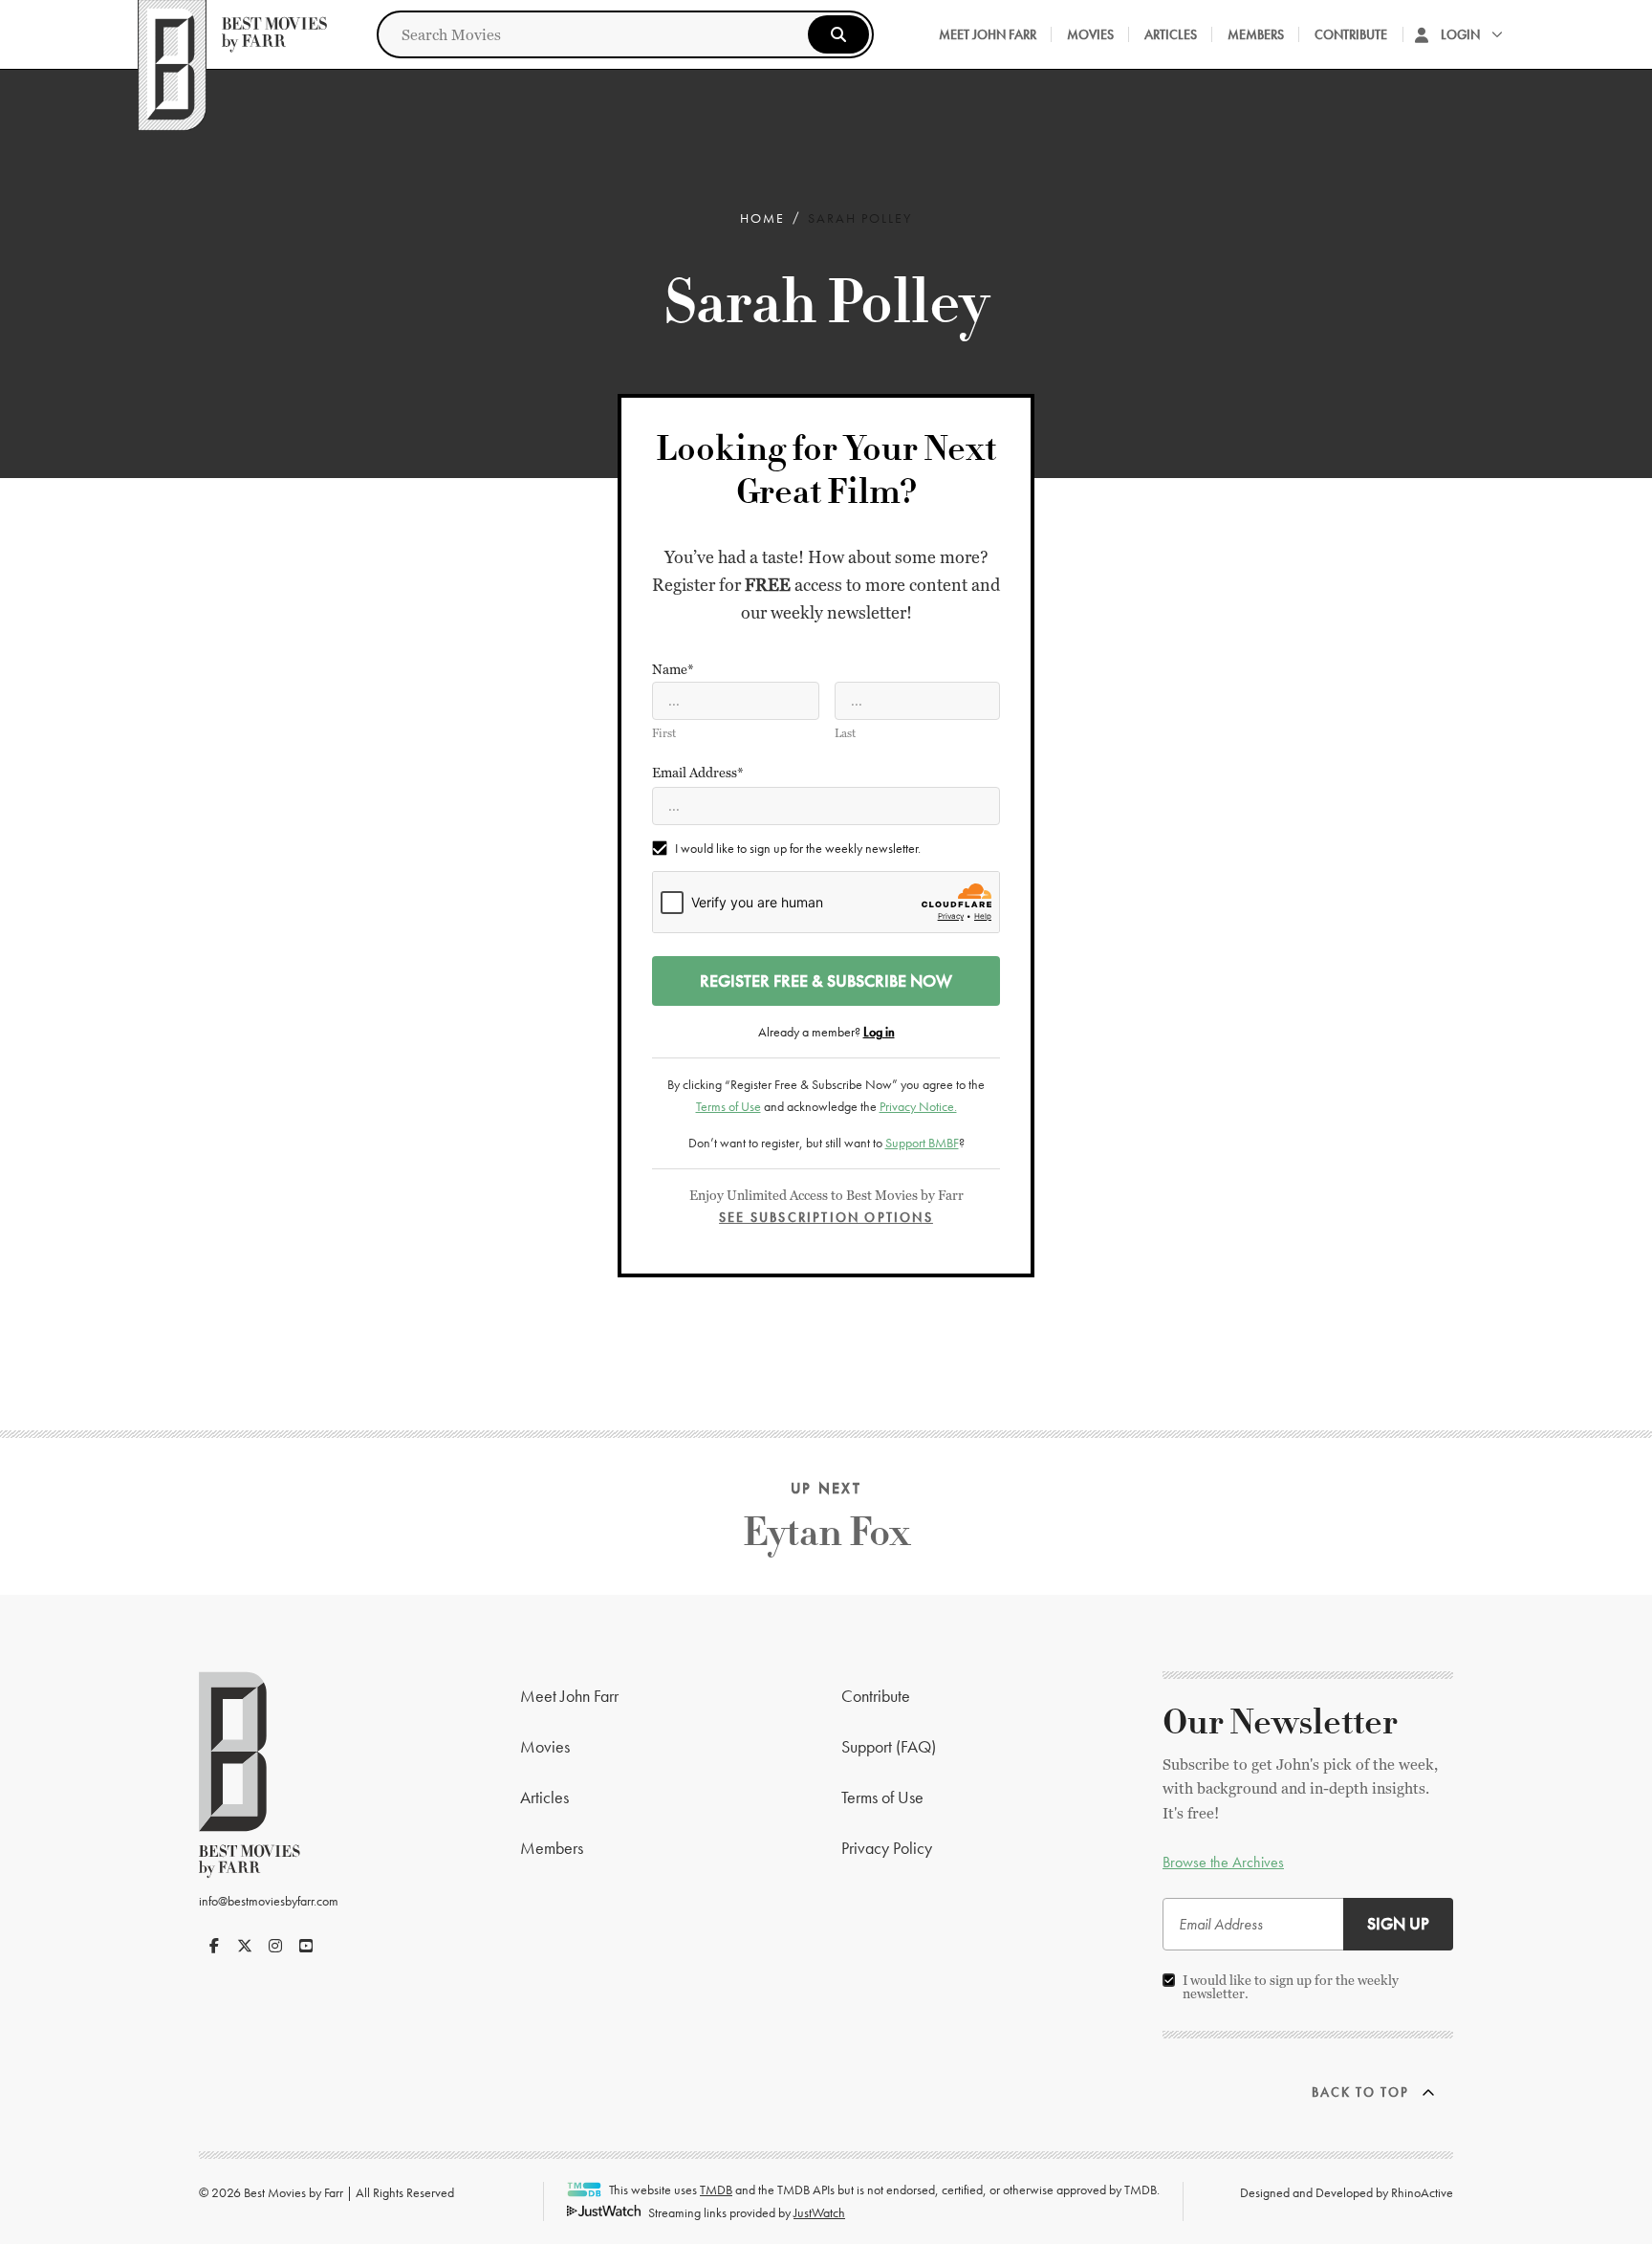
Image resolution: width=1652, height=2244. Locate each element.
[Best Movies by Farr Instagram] (275, 1946)
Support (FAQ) (889, 1746)
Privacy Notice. (918, 1106)
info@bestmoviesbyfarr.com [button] (269, 1901)
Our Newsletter (1280, 1723)
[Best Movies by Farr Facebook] (214, 1946)
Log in (879, 1032)
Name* (673, 669)
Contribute (1351, 34)
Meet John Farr (988, 34)
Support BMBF (922, 1143)
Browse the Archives (1223, 1862)
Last (845, 733)
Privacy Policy (887, 1848)
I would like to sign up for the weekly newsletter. (798, 848)
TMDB (716, 2190)
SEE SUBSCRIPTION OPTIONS (826, 1217)
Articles (1171, 34)
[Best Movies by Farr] (232, 34)
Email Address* (698, 773)
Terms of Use (728, 1106)
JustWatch (819, 2212)
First (664, 733)
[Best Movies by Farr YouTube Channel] (306, 1946)
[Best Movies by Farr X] (245, 1946)
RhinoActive (1422, 2192)
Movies (1090, 34)
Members (1256, 34)
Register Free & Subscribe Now (826, 980)
